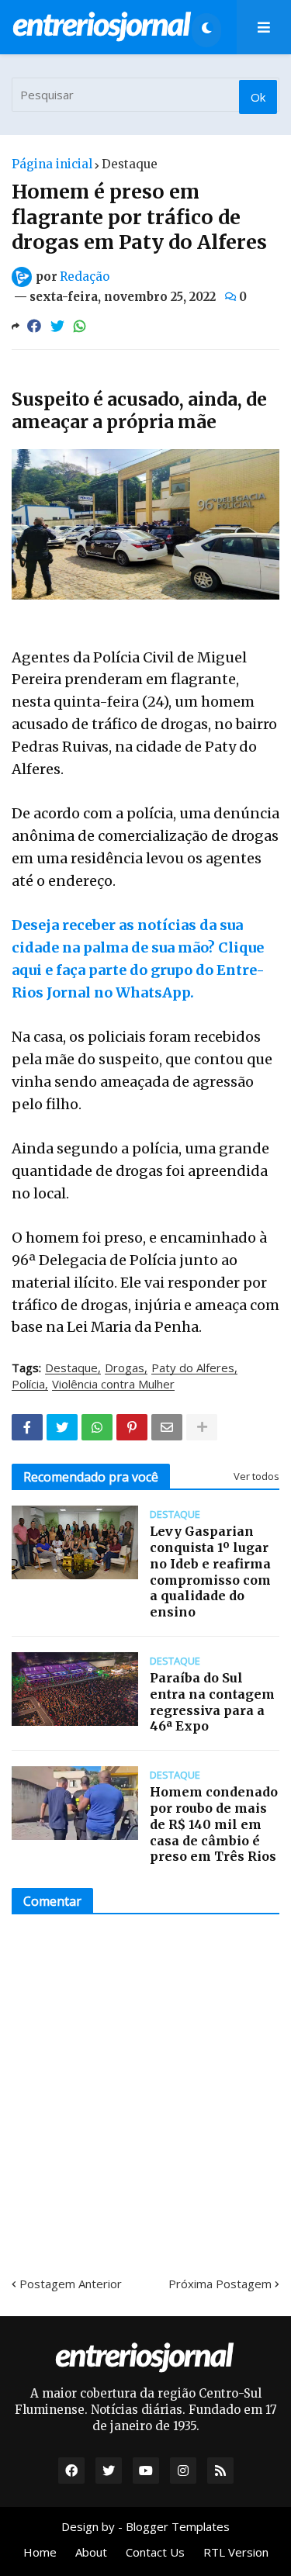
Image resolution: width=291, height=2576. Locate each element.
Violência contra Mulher (113, 1385)
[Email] (167, 1427)
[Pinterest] (132, 1427)
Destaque (130, 164)
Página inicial (52, 164)
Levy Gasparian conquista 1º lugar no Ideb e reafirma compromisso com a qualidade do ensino (210, 1572)
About (91, 2552)
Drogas (125, 1368)
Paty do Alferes (193, 1368)
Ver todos (256, 1476)
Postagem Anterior (71, 2284)
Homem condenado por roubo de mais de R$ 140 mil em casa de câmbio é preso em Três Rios (214, 1824)
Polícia (28, 1385)
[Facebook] (34, 326)
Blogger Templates (178, 2526)
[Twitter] (57, 326)
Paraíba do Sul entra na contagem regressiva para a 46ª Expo (212, 1702)
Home (40, 2552)
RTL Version (236, 2552)
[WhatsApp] (80, 326)
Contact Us (155, 2552)
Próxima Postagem (220, 2284)
